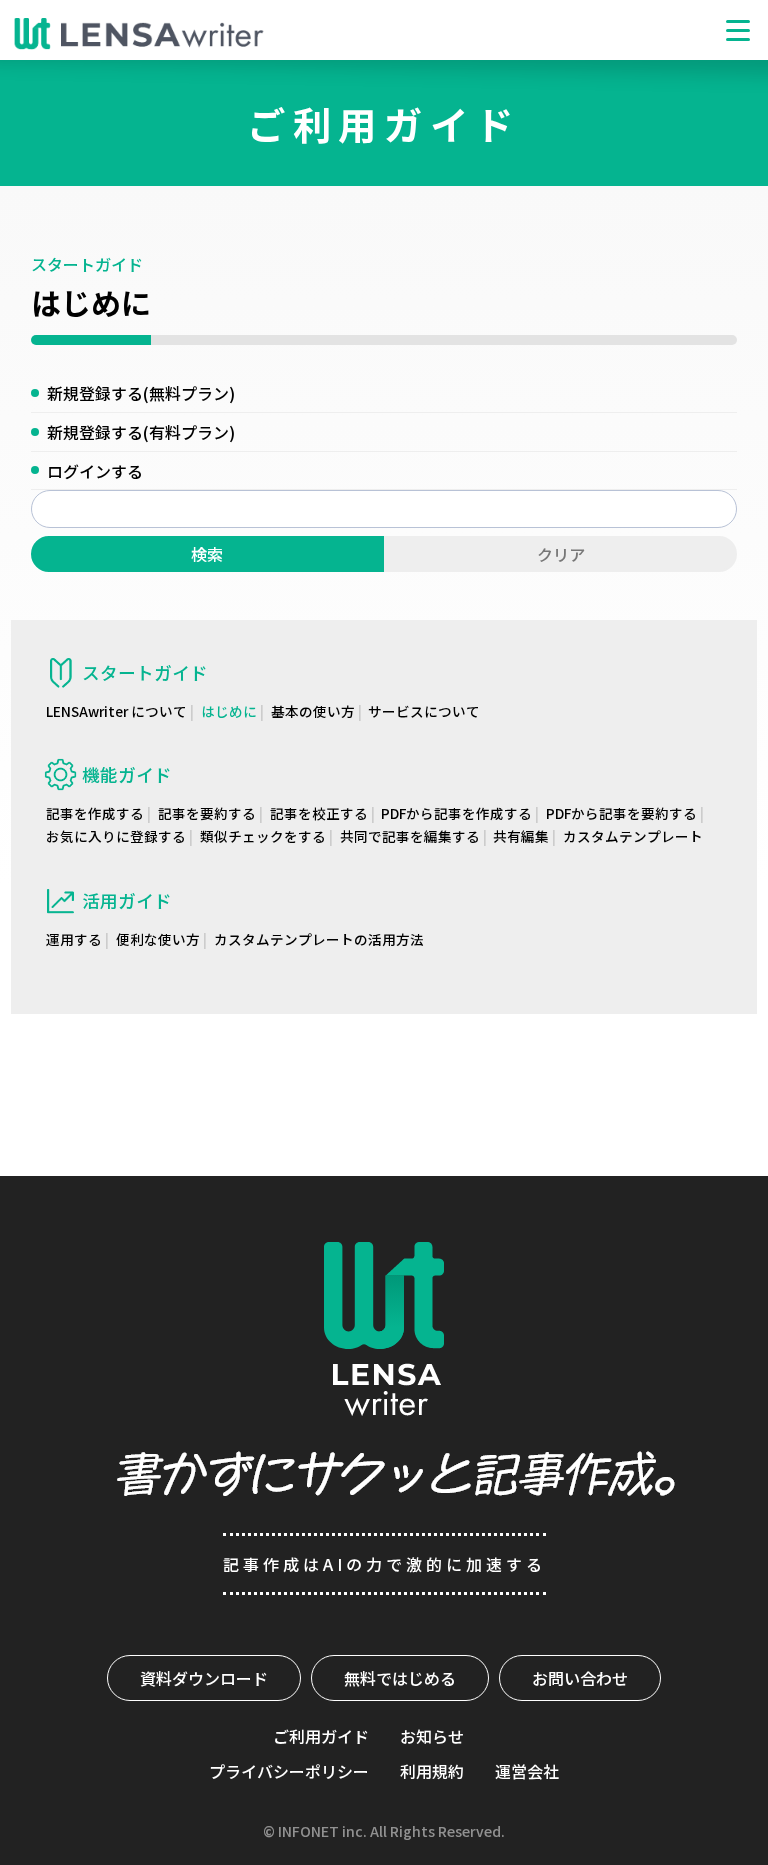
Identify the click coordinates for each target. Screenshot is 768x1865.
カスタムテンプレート (633, 836)
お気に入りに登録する (116, 836)
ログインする (95, 471)
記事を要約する (207, 813)
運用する (74, 939)
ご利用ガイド (321, 1736)
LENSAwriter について (116, 711)
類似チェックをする (263, 836)
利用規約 (432, 1771)
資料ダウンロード (204, 1678)
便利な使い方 (158, 939)
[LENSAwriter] (139, 34)
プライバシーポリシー (289, 1771)
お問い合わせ (580, 1678)
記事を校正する (319, 813)
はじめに (229, 711)
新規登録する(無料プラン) (141, 393)
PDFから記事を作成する (456, 813)
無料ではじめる (400, 1678)
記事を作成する (95, 813)
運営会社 (527, 1771)
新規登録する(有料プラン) (141, 432)
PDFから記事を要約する (621, 813)
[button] (738, 30)
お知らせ (432, 1736)
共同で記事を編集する (410, 836)
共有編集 (521, 836)
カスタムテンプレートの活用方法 (319, 939)
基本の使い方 (313, 711)
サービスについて (424, 711)
